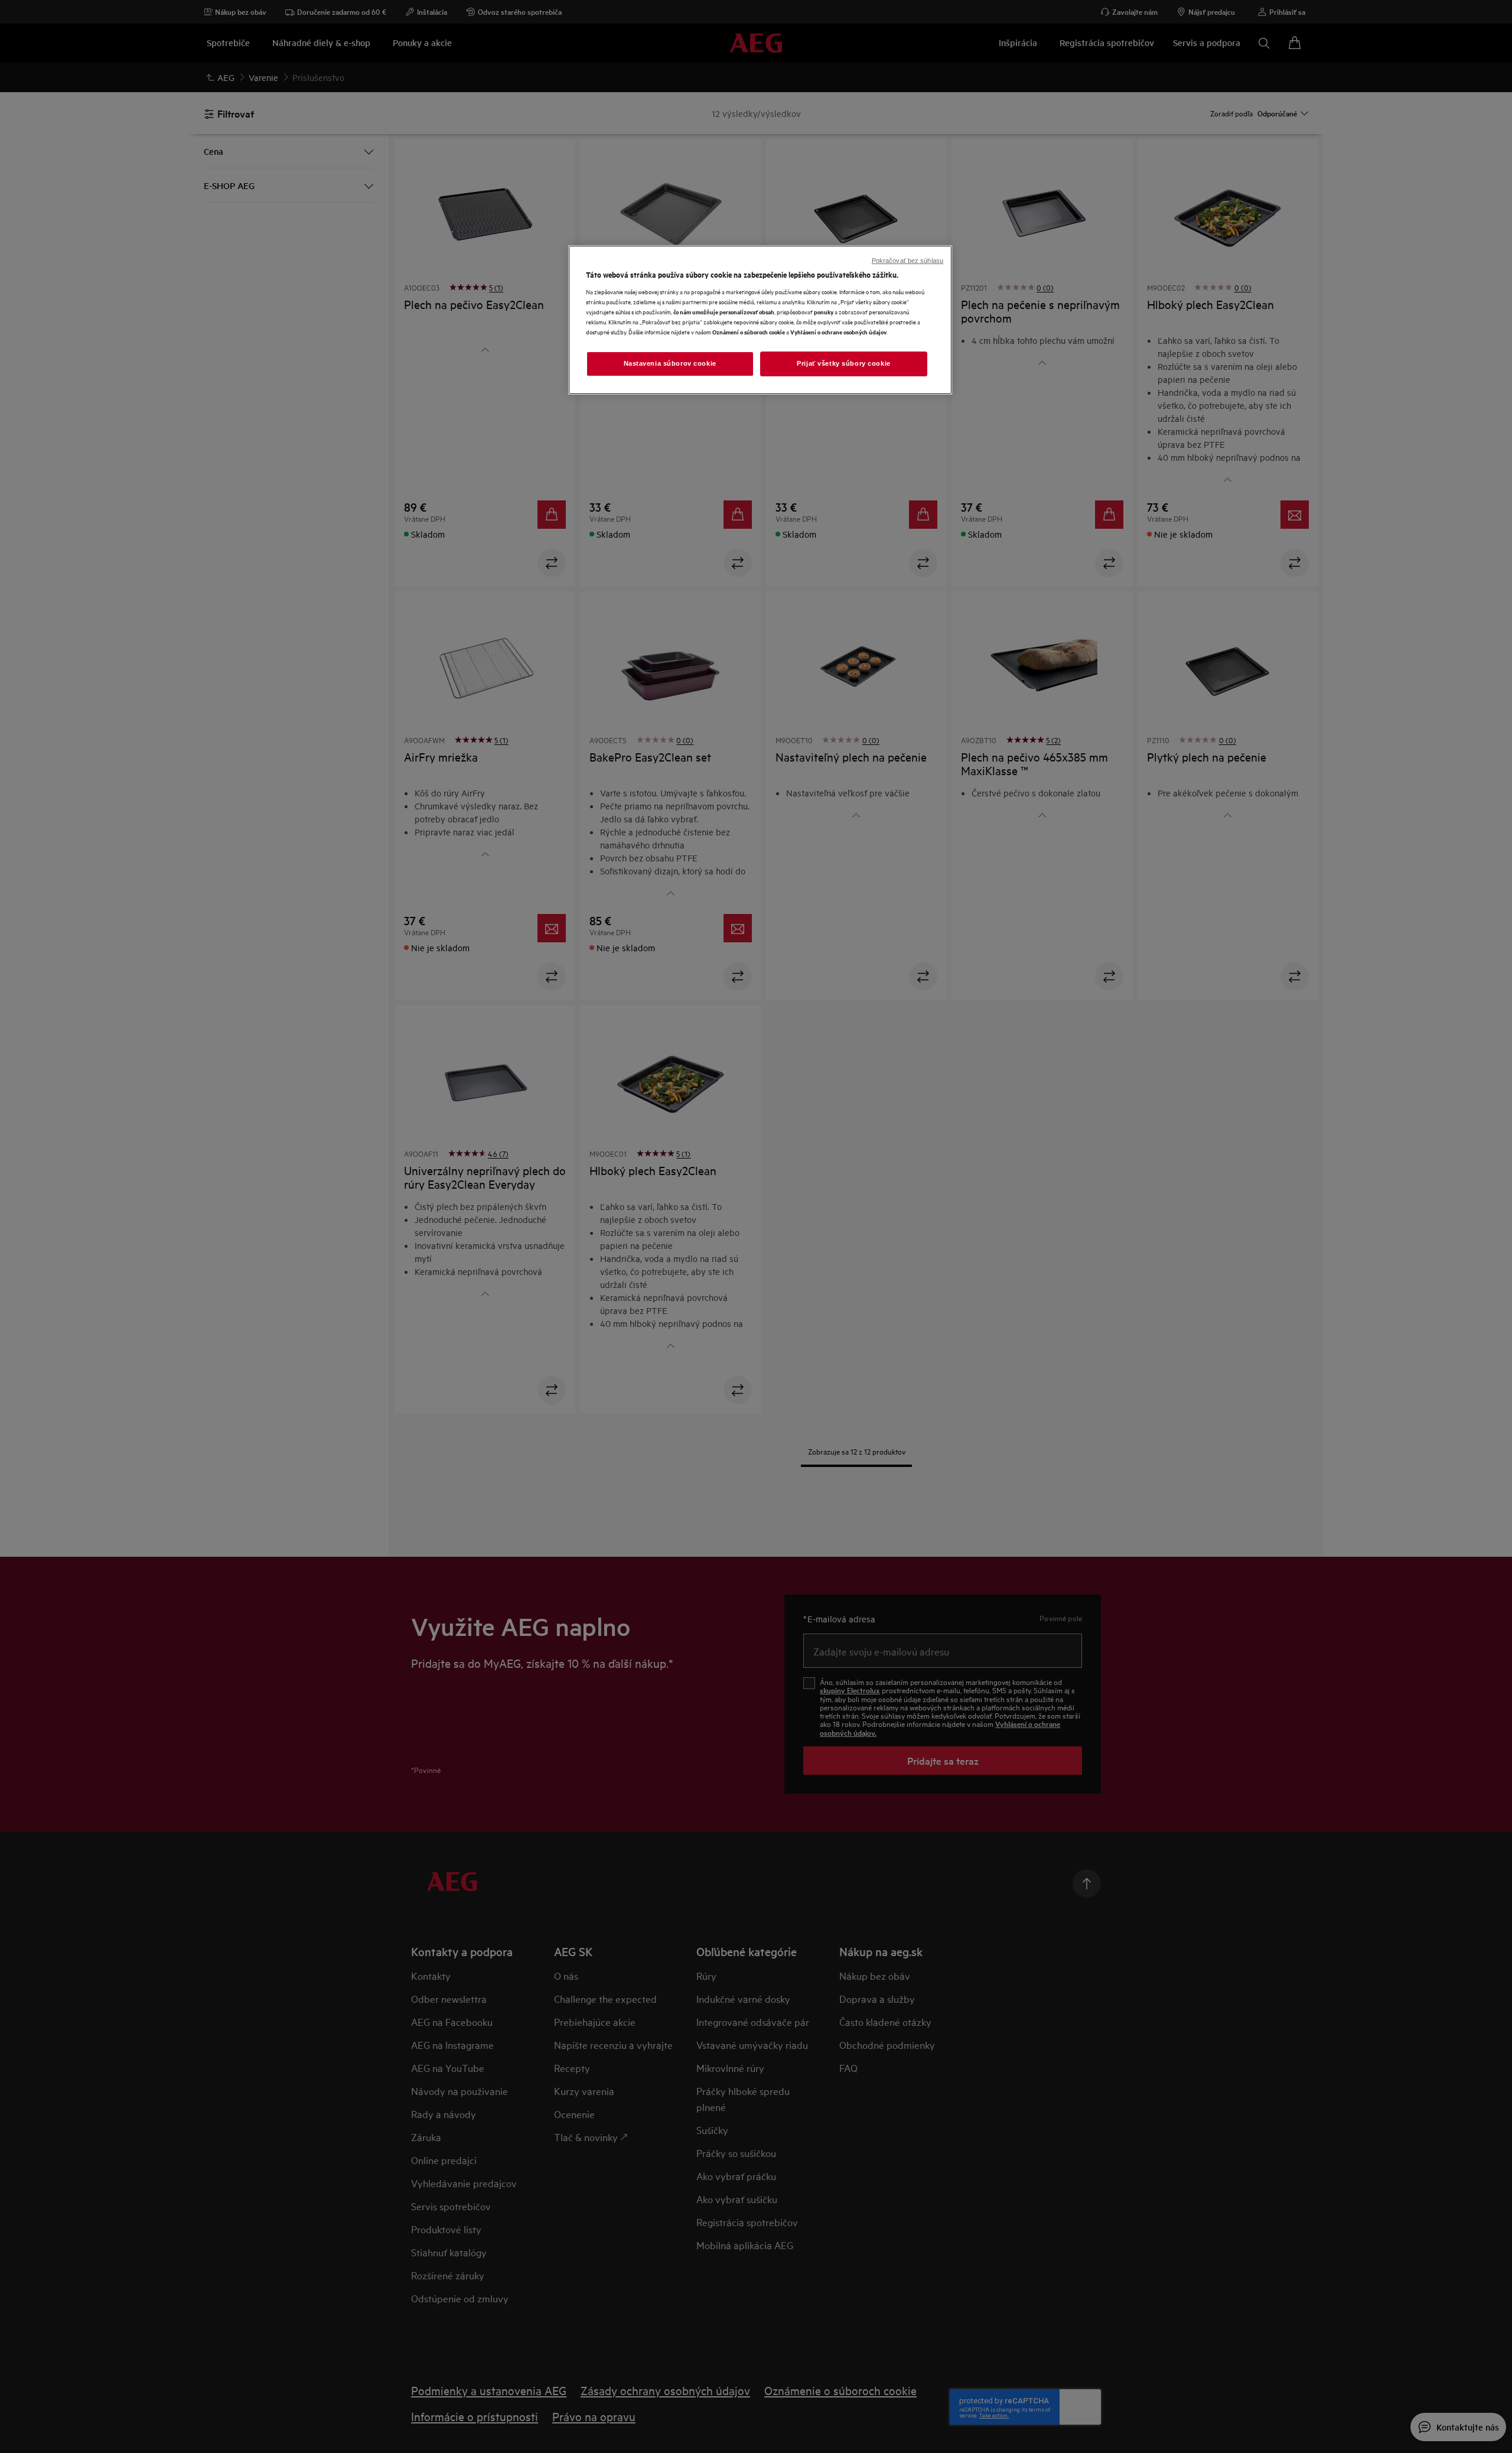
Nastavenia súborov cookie (670, 363)
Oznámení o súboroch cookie (749, 332)
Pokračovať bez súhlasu (907, 261)
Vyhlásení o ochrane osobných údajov (838, 332)
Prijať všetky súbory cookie (843, 363)
